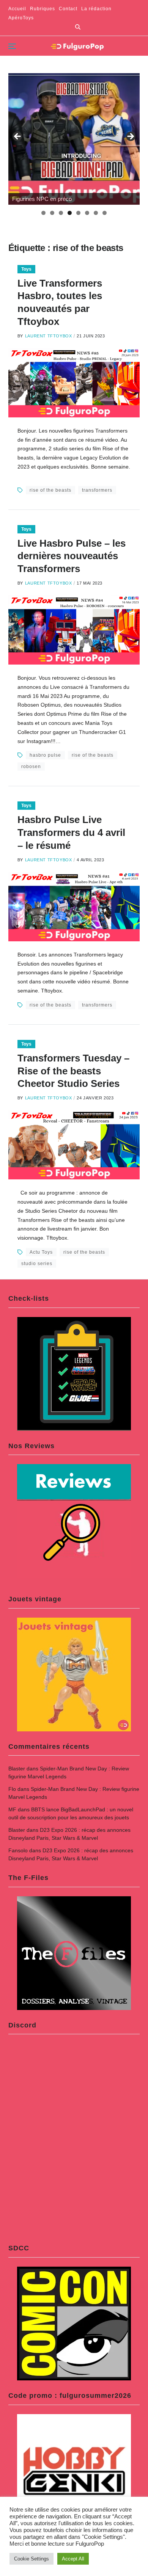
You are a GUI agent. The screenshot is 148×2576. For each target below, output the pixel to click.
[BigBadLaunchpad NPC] (74, 139)
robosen (31, 767)
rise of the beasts (50, 490)
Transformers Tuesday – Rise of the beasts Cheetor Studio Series (73, 1071)
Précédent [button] (18, 137)
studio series (37, 1264)
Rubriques (43, 9)
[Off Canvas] (12, 46)
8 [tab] (105, 213)
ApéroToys (21, 18)
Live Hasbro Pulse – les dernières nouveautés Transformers (72, 556)
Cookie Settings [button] (31, 2559)
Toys (26, 269)
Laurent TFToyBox (49, 336)
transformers (97, 490)
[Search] (78, 27)
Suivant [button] (130, 137)
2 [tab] (52, 213)
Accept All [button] (73, 2559)
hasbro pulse (45, 755)
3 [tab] (61, 213)
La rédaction (96, 9)
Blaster (17, 1769)
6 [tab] (87, 213)
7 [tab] (96, 213)
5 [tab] (78, 213)
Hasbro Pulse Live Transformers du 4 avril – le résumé (71, 833)
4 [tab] (70, 213)
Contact (68, 9)
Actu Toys (41, 1252)
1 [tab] (43, 213)
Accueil (17, 9)
